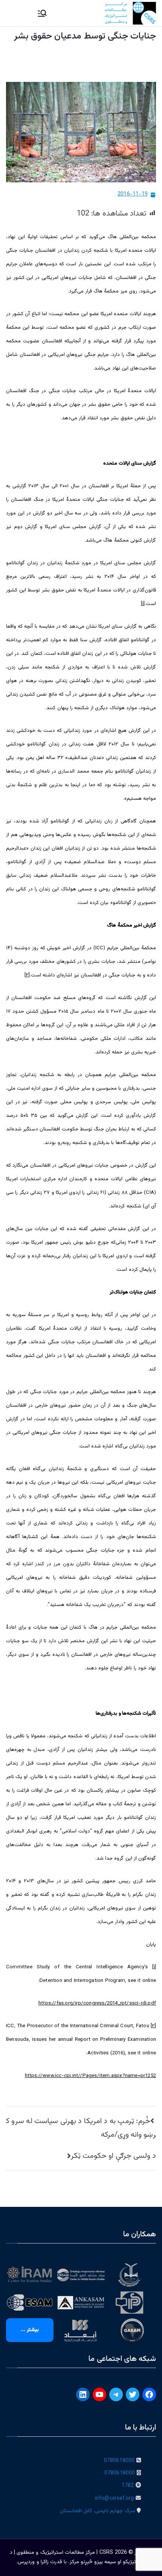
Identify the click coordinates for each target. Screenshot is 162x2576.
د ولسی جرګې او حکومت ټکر (113, 2156)
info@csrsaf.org (115, 2499)
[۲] (27, 975)
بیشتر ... (30, 2330)
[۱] (143, 604)
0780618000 (119, 2461)
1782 (128, 2486)
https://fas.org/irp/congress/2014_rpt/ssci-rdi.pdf (97, 2003)
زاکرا (45, 2562)
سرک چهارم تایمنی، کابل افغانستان (98, 2511)
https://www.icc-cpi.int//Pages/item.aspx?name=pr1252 (90, 2076)
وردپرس (26, 2562)
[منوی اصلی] (42, 13)
